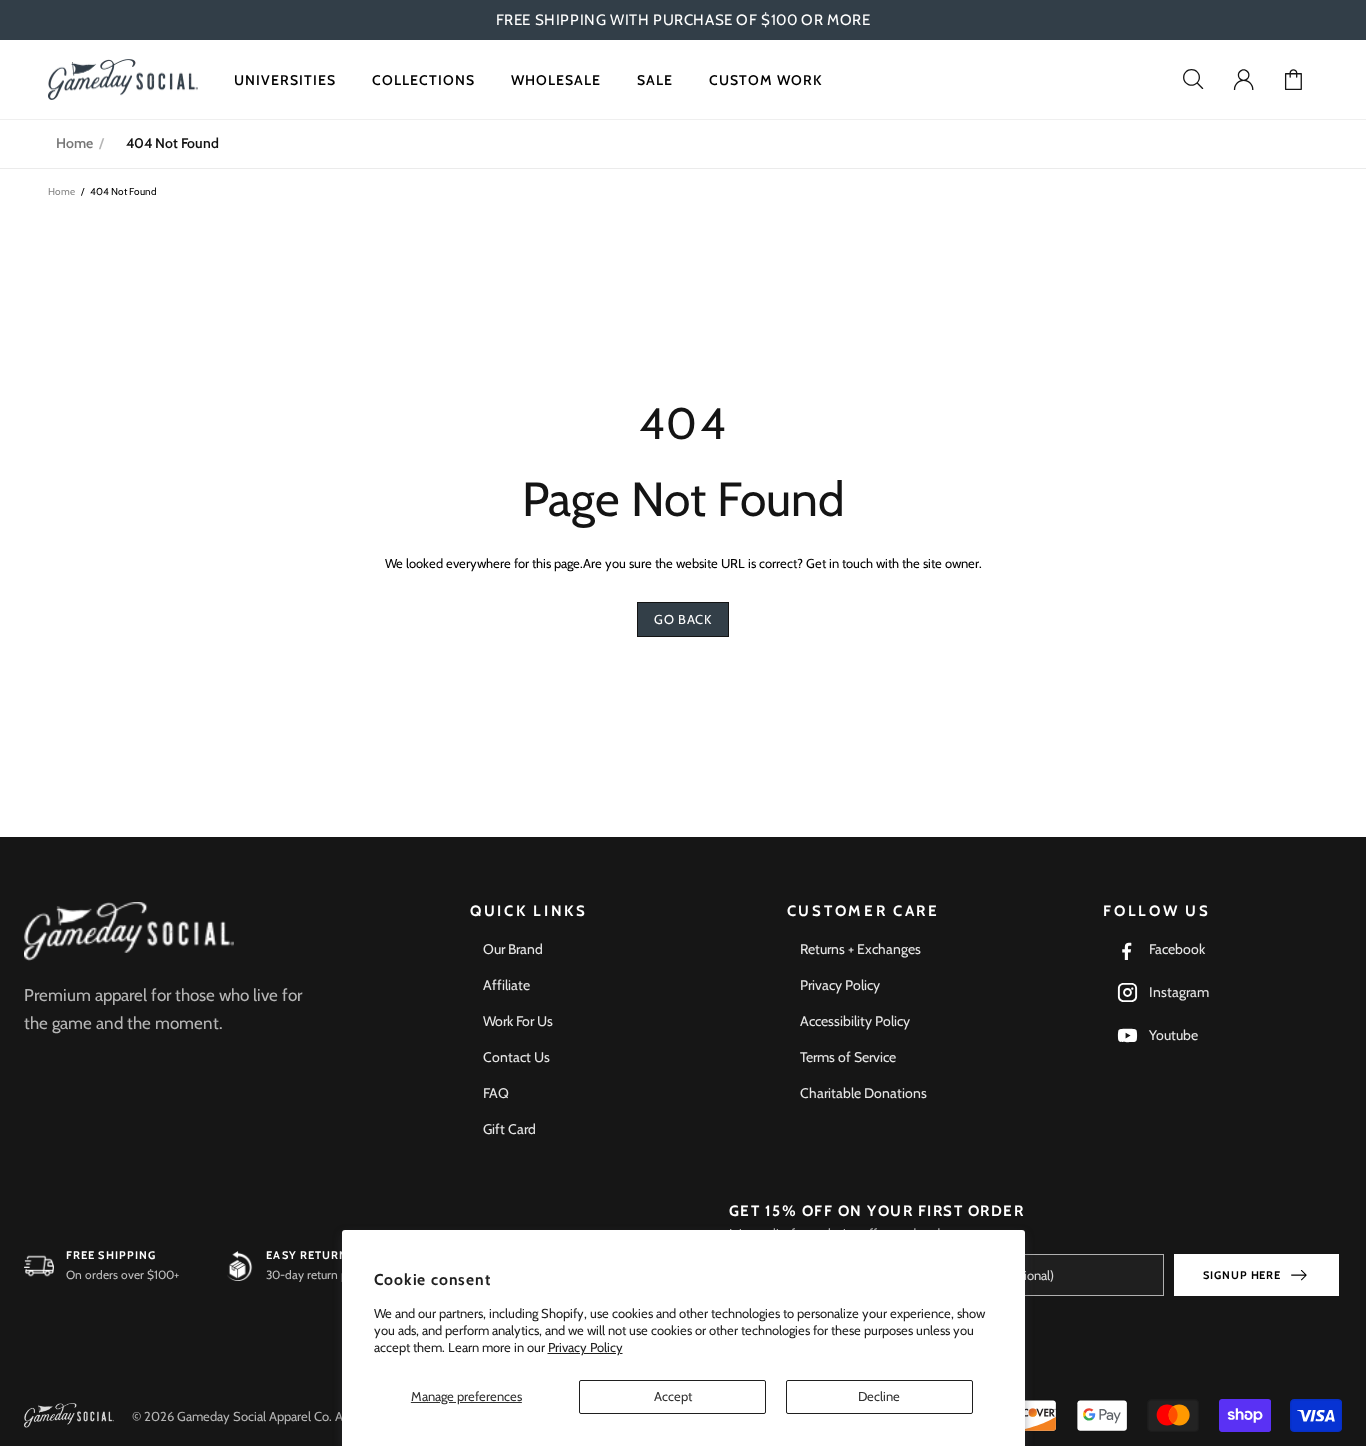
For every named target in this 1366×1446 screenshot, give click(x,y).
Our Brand (513, 949)
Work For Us (518, 1021)
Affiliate (506, 985)
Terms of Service (848, 1057)
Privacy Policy (585, 1347)
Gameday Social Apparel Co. (123, 79)
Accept (673, 1396)
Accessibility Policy (855, 1021)
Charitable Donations (863, 1093)
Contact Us (516, 1057)
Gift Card (509, 1129)
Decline (879, 1396)
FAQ (496, 1093)
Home (74, 143)
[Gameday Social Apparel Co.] (129, 931)
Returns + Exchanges (860, 949)
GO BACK (683, 619)
